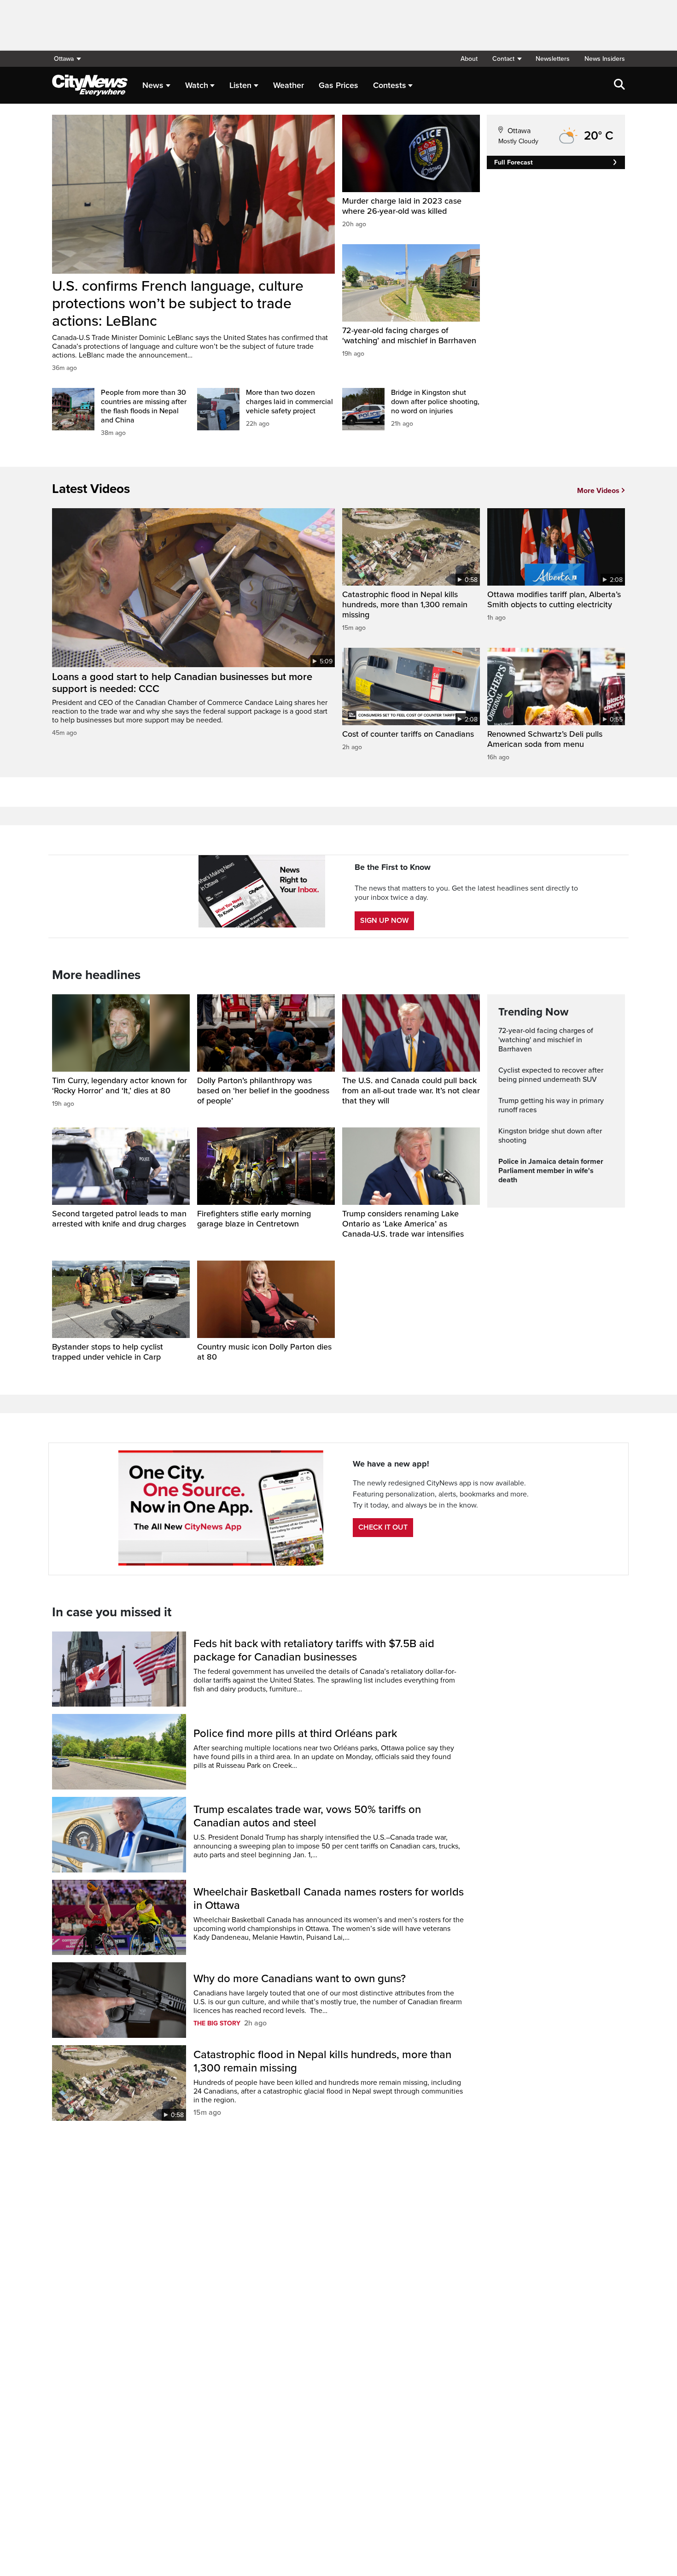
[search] (619, 85)
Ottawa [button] (64, 59)
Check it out (383, 1527)
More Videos (598, 491)
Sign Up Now (384, 921)
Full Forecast (514, 162)
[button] (507, 59)
